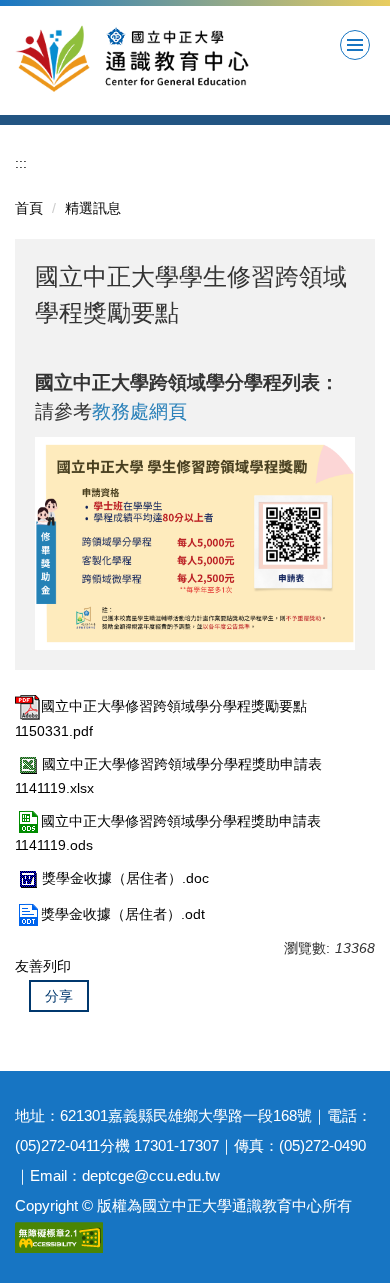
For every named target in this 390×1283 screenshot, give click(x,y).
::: (21, 163)
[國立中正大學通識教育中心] (173, 57)
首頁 (29, 208)
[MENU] (355, 45)
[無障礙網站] (59, 1235)
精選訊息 (93, 208)
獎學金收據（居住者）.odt (123, 914)
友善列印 (43, 966)
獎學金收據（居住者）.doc (125, 878)
